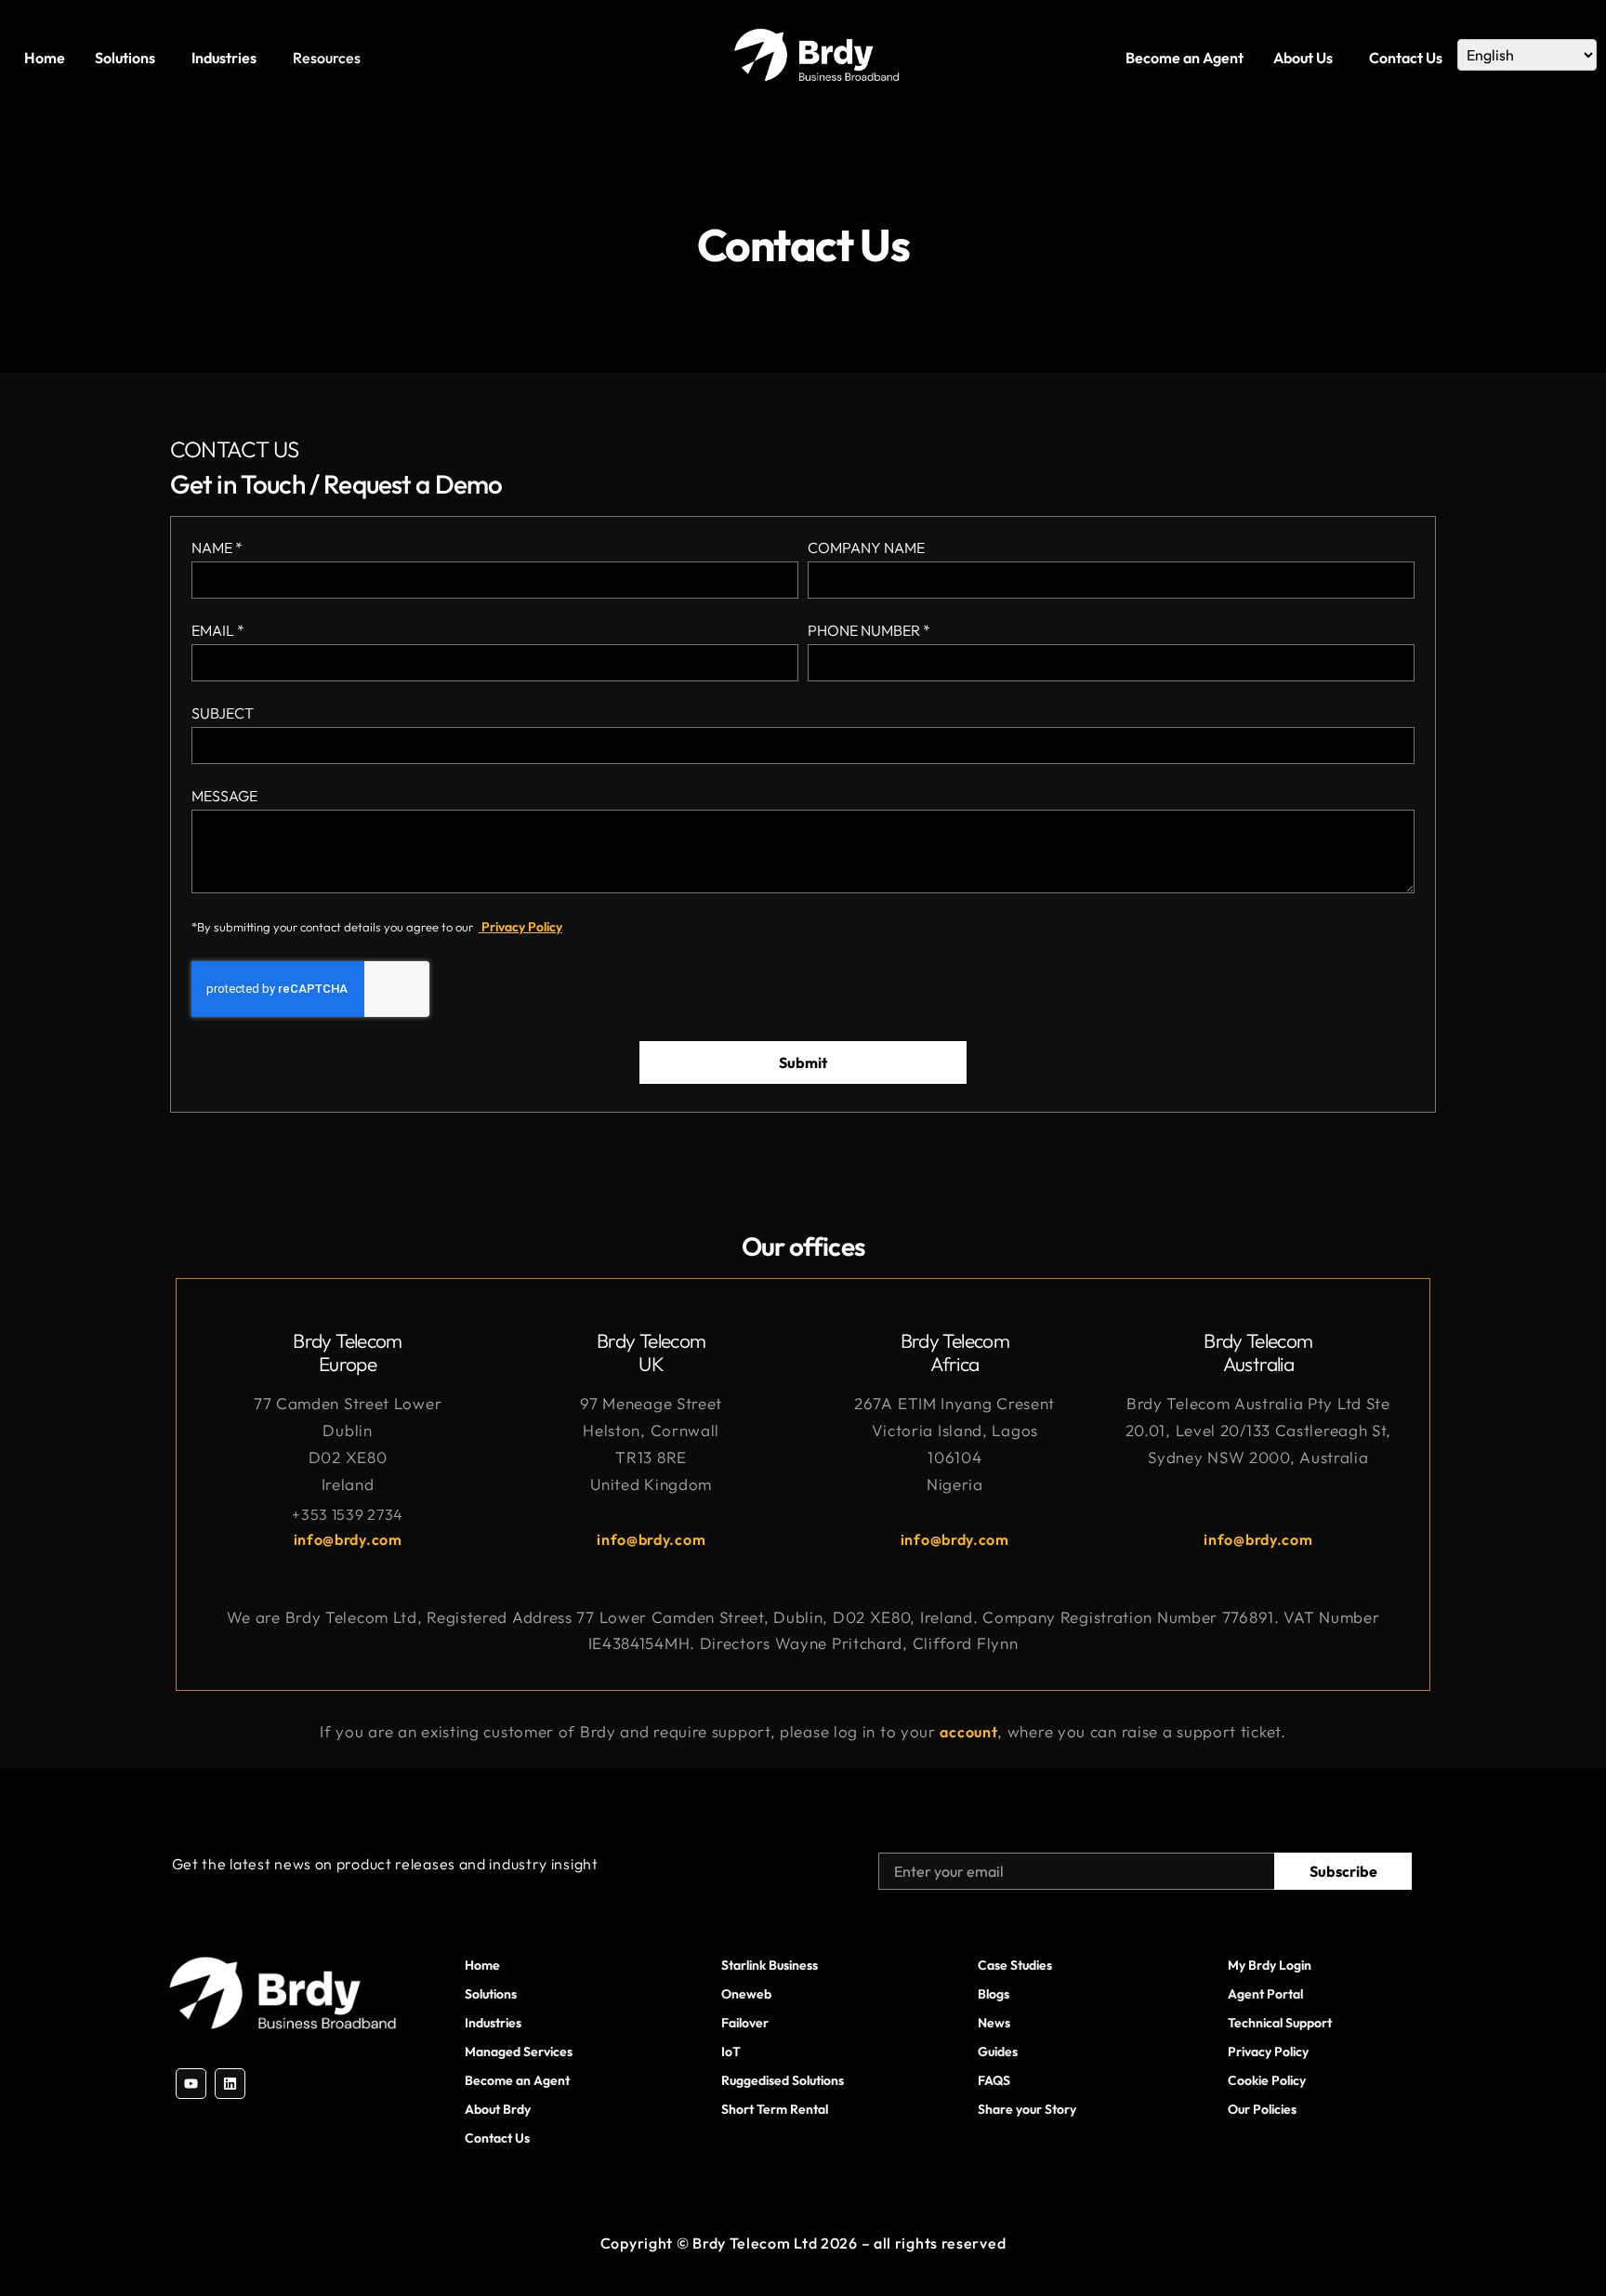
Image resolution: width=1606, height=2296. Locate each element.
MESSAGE (224, 797)
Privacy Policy (520, 927)
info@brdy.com (348, 1539)
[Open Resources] (366, 58)
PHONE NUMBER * (869, 631)
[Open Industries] (262, 58)
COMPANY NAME (866, 548)
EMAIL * (218, 631)
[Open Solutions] (161, 58)
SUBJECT (223, 714)
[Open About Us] (1338, 58)
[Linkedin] (230, 2084)
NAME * (217, 548)
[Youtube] (191, 2084)
